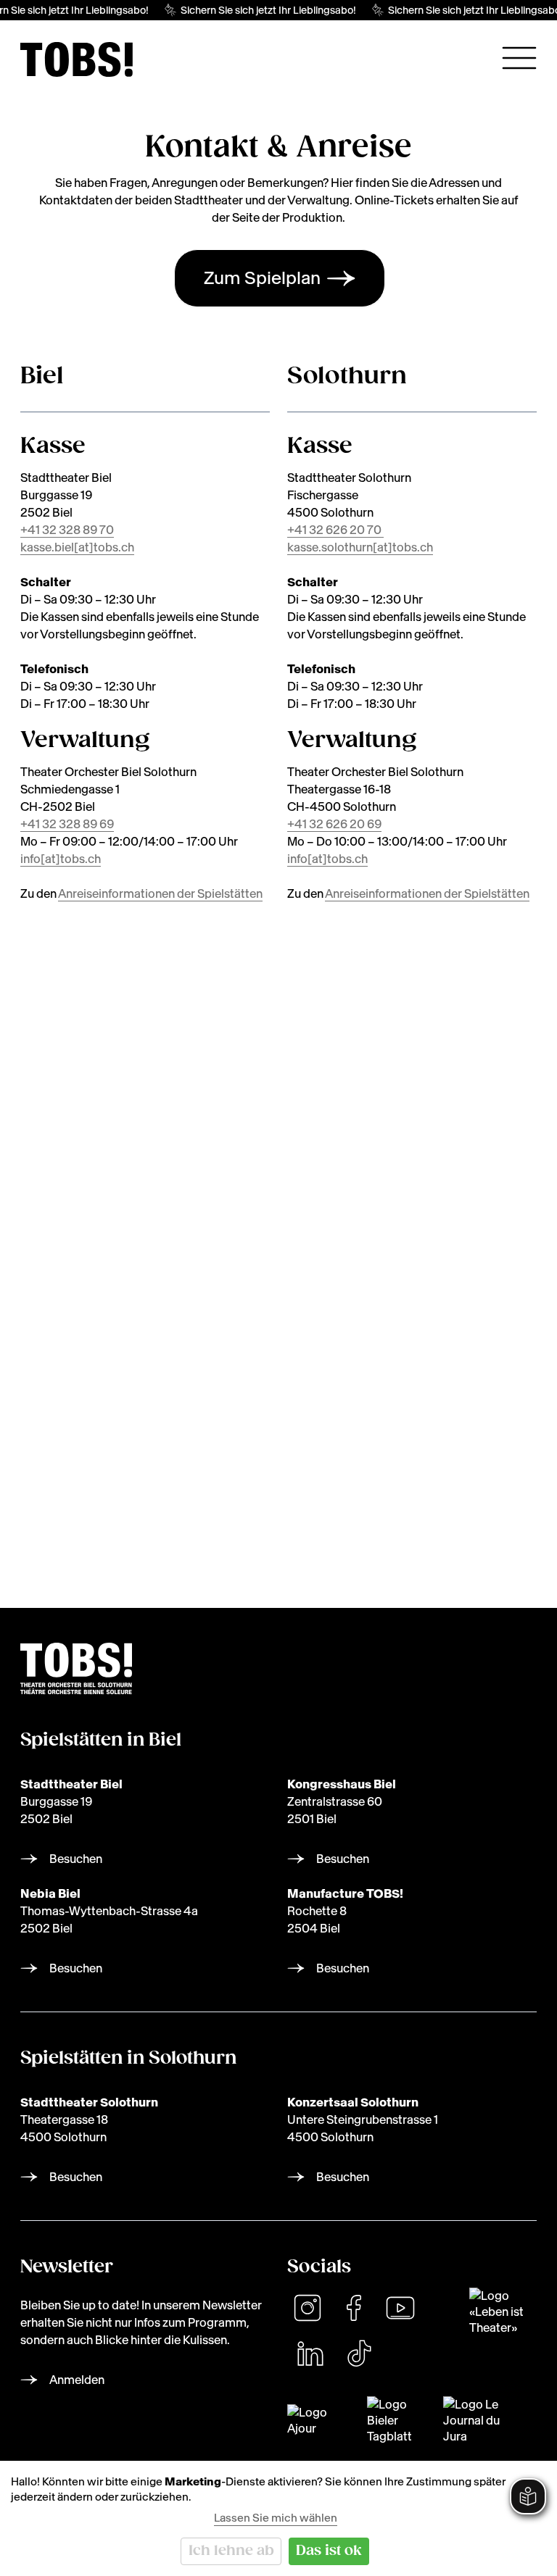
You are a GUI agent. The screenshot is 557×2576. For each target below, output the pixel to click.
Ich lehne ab (231, 2551)
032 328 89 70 (89, 1333)
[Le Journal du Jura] (478, 2420)
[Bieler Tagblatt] (396, 2420)
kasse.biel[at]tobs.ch (77, 547)
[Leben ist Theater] (503, 2312)
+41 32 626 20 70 (335, 530)
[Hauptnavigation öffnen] (519, 58)
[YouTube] (400, 2308)
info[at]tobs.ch (61, 859)
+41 (31, 530)
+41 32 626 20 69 (334, 824)
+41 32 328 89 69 (67, 824)
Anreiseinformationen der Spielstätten (160, 893)
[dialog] (278, 2518)
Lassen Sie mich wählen (276, 2518)
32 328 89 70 (78, 530)
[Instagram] (308, 2308)
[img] (77, 59)
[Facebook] (354, 2308)
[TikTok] (359, 2354)
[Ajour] (318, 2420)
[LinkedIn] (310, 2354)
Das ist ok (329, 2551)
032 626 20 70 (90, 1443)
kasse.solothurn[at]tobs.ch (360, 547)
